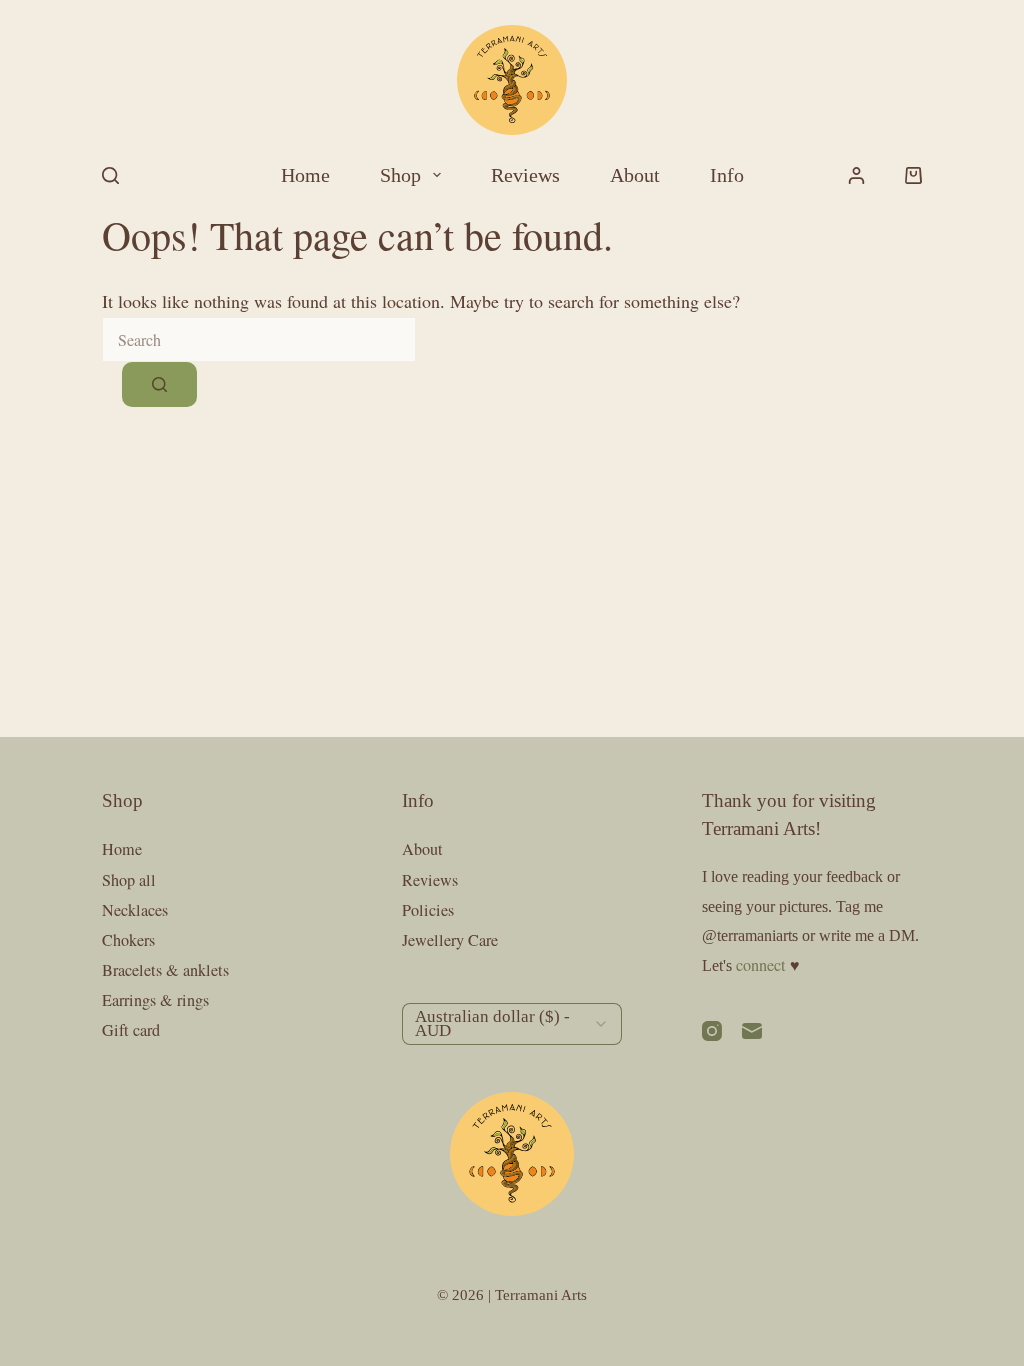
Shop (400, 175)
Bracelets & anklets (165, 970)
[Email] (752, 1031)
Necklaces (135, 910)
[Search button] (159, 384)
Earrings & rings (155, 1000)
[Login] (856, 175)
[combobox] (259, 339)
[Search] (110, 175)
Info (727, 175)
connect (761, 965)
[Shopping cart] (913, 175)
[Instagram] (712, 1031)
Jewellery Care (450, 940)
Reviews (525, 175)
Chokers (128, 940)
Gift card (131, 1030)
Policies (428, 910)
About (635, 175)
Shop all (129, 880)
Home (305, 175)
